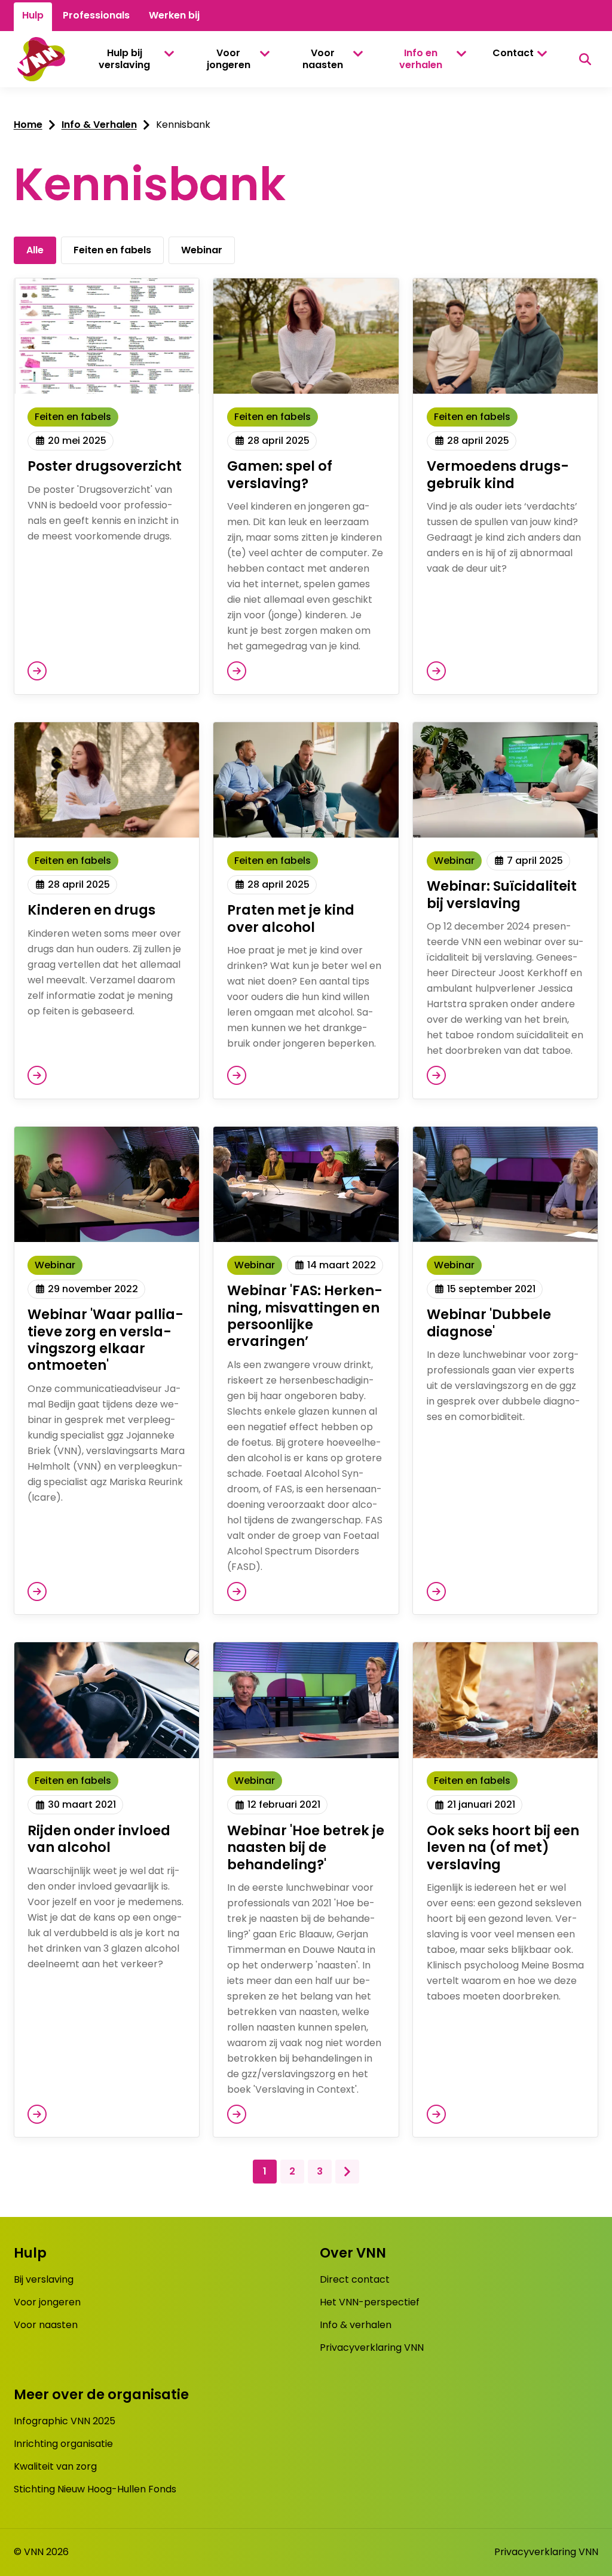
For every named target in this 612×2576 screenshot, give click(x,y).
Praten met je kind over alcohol (291, 918)
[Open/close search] (585, 59)
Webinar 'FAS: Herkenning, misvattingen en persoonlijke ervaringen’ (305, 1316)
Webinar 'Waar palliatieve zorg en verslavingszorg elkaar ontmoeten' (105, 1340)
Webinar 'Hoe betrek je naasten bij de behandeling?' (306, 1847)
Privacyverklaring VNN (372, 2347)
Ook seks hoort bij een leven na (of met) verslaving (503, 1847)
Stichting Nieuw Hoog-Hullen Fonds (95, 2489)
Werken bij (174, 15)
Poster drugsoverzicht (105, 466)
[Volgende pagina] (347, 2172)
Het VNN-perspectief (370, 2302)
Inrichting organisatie (63, 2444)
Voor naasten (323, 59)
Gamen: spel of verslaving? (280, 474)
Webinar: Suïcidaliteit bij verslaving (502, 894)
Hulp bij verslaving (124, 59)
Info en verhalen (421, 59)
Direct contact (355, 2279)
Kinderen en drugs (91, 910)
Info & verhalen (356, 2325)
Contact (513, 53)
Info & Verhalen (99, 125)
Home (28, 125)
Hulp (33, 15)
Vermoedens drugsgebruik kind (498, 474)
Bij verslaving (44, 2279)
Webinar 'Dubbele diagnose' (489, 1323)
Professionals (96, 15)
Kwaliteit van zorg (55, 2466)
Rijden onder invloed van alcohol (99, 1839)
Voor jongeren (229, 59)
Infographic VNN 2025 (65, 2421)
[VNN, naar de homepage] (39, 59)
